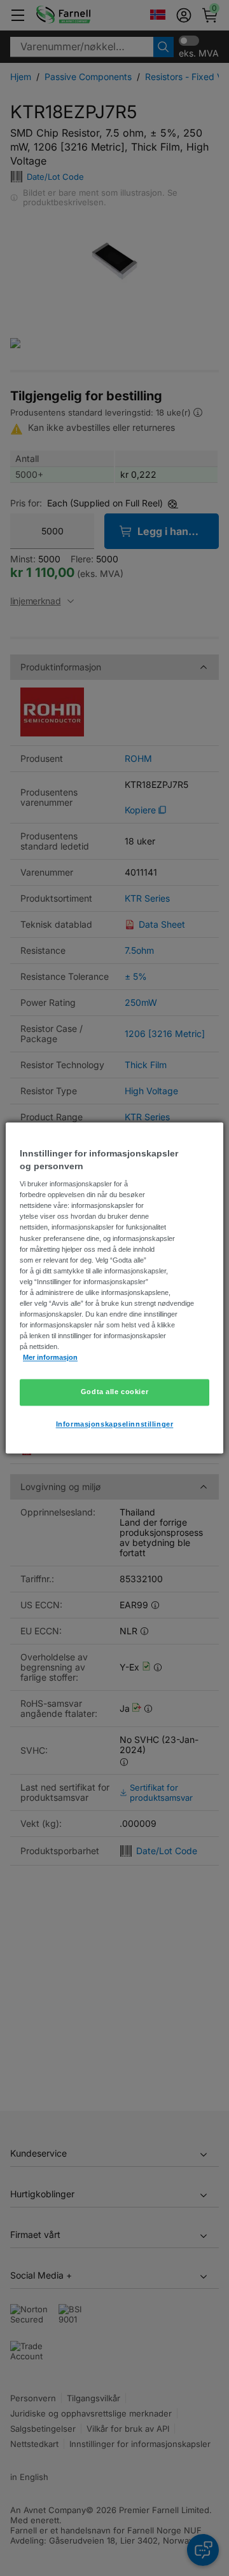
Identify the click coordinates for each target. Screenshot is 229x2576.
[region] (114, 1288)
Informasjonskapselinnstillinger (115, 1425)
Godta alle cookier (114, 1392)
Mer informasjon (50, 1358)
